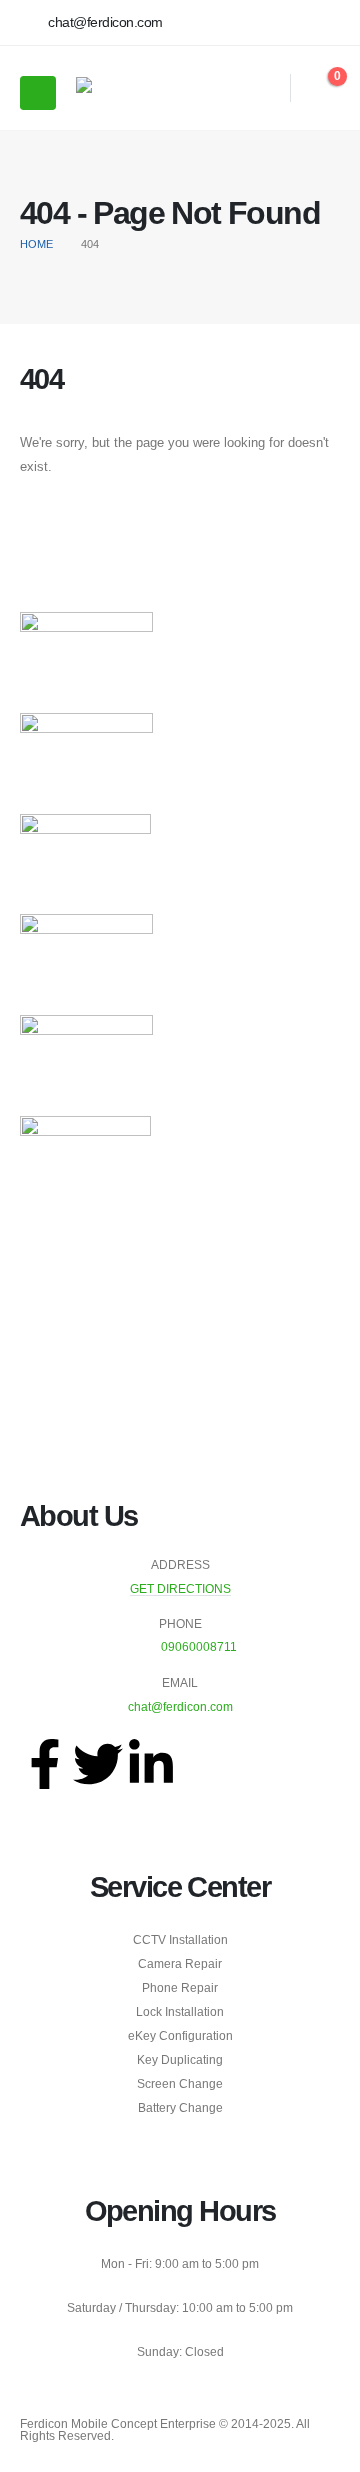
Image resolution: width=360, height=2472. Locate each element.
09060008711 (199, 1646)
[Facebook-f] (45, 1764)
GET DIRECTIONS (180, 1588)
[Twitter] (98, 1764)
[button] (262, 88)
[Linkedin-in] (151, 1764)
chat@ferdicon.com (180, 1706)
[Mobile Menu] (38, 93)
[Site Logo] (131, 88)
